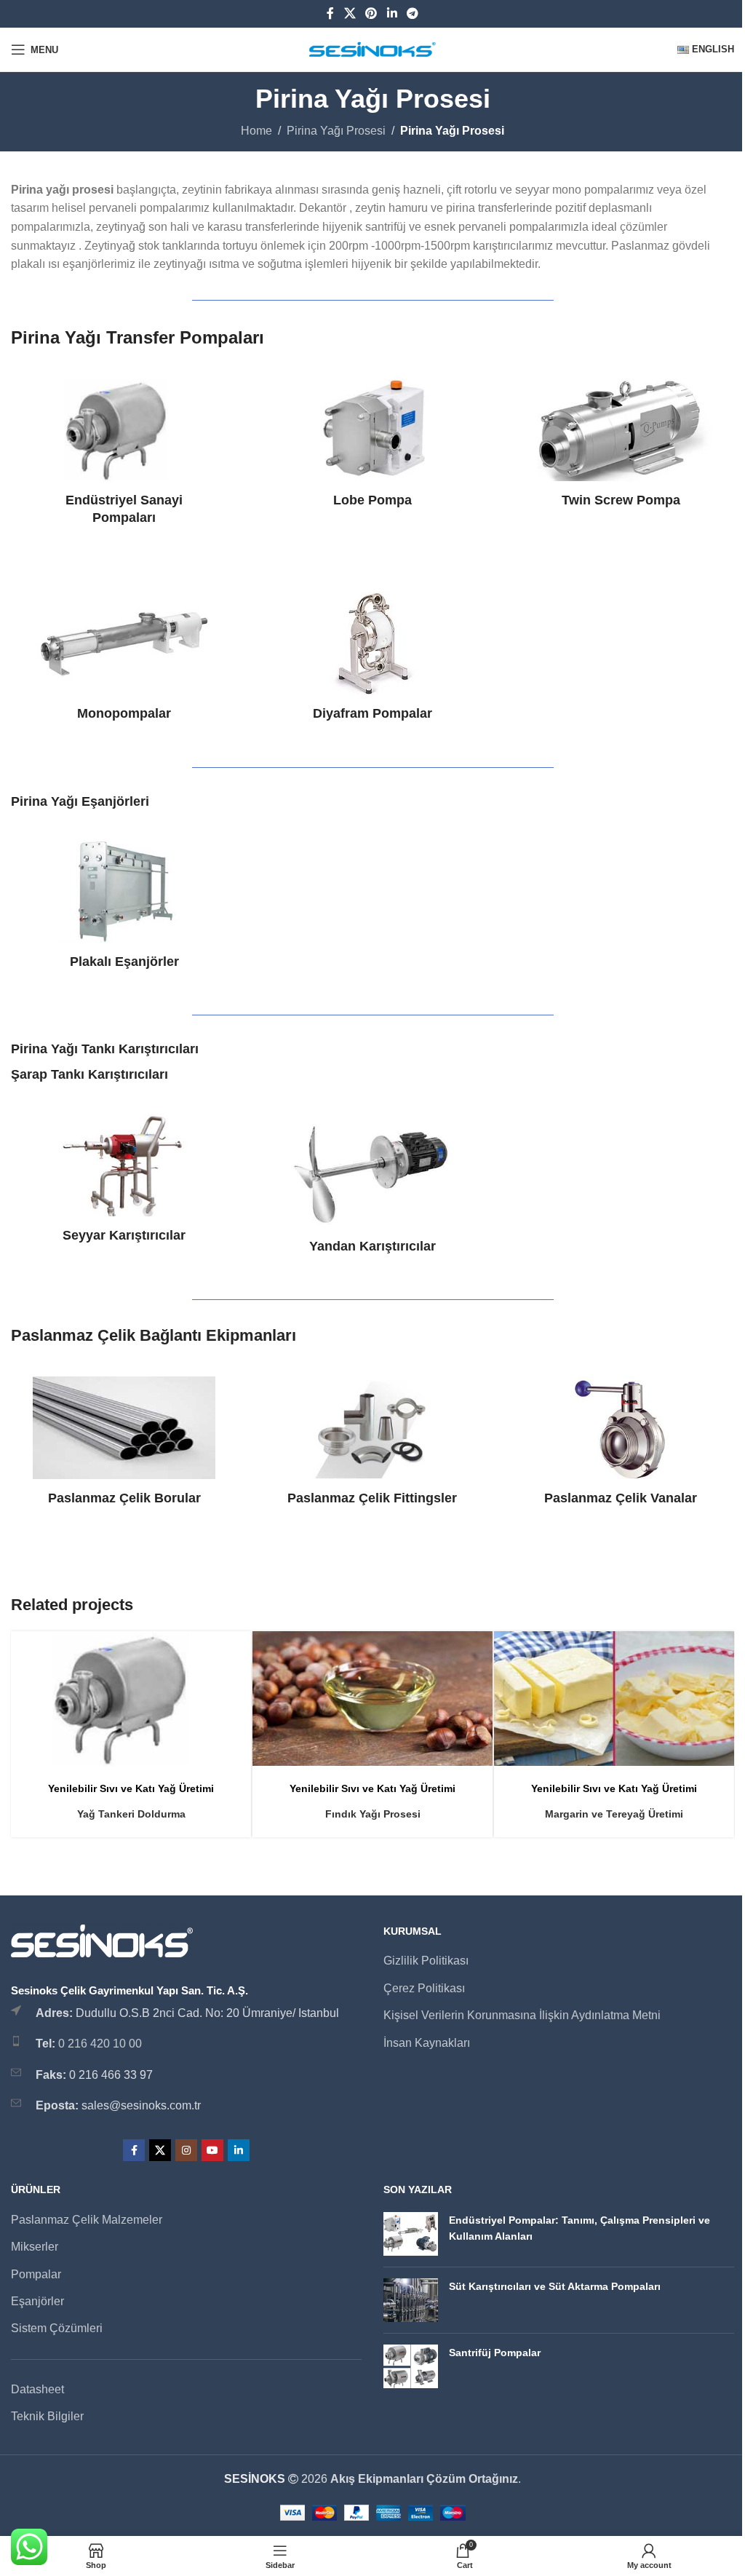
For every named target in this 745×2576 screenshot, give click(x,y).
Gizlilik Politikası (426, 1961)
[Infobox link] (124, 452)
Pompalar (36, 2274)
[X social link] (350, 13)
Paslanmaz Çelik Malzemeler (87, 2220)
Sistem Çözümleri (57, 2328)
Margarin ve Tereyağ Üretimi (614, 1814)
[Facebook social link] (330, 13)
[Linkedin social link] (392, 13)
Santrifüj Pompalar (495, 2353)
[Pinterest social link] (371, 13)
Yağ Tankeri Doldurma (131, 1814)
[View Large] (238, 1644)
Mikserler (35, 2247)
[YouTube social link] (212, 2150)
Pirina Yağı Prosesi (336, 131)
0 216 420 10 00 (100, 2044)
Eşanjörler (37, 2301)
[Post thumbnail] (411, 2234)
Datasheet (37, 2389)
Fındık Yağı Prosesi (373, 1814)
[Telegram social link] (412, 13)
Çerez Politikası (424, 1988)
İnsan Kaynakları (427, 2043)
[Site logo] (373, 48)
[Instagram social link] (186, 2150)
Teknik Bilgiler (47, 2416)
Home (256, 131)
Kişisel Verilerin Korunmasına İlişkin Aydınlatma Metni (522, 2015)
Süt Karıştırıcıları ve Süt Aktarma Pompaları (555, 2286)
